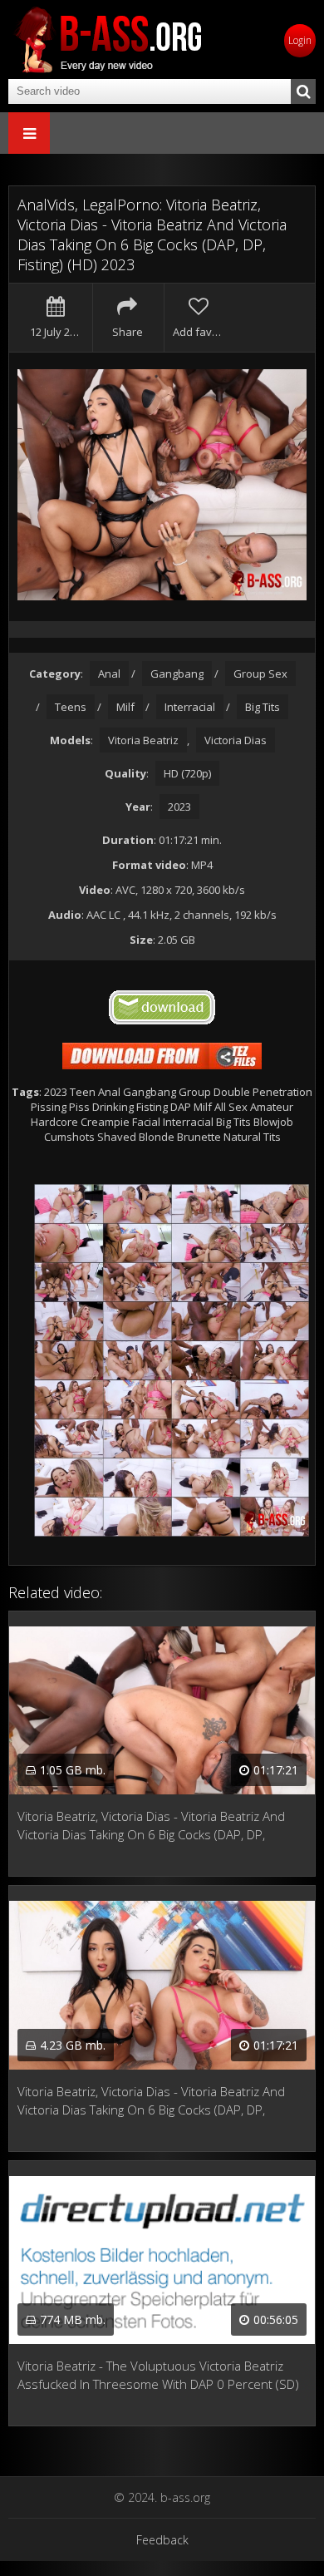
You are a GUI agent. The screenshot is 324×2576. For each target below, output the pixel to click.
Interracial (190, 707)
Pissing (49, 1107)
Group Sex (260, 674)
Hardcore (54, 1122)
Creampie (105, 1122)
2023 (179, 807)
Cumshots (69, 1137)
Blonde (157, 1137)
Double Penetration (263, 1092)
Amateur (272, 1107)
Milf (125, 707)
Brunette (199, 1137)
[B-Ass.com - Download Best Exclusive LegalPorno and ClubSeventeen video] (108, 39)
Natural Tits (252, 1137)
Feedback (162, 2540)
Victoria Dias (236, 740)
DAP (181, 1107)
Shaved (117, 1137)
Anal (109, 674)
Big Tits (263, 707)
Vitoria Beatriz (143, 740)
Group (195, 1092)
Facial (146, 1122)
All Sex (231, 1107)
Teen (83, 1092)
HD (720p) (187, 773)
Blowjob (273, 1122)
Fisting (152, 1107)
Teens (71, 707)
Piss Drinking (101, 1107)
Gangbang (177, 674)
